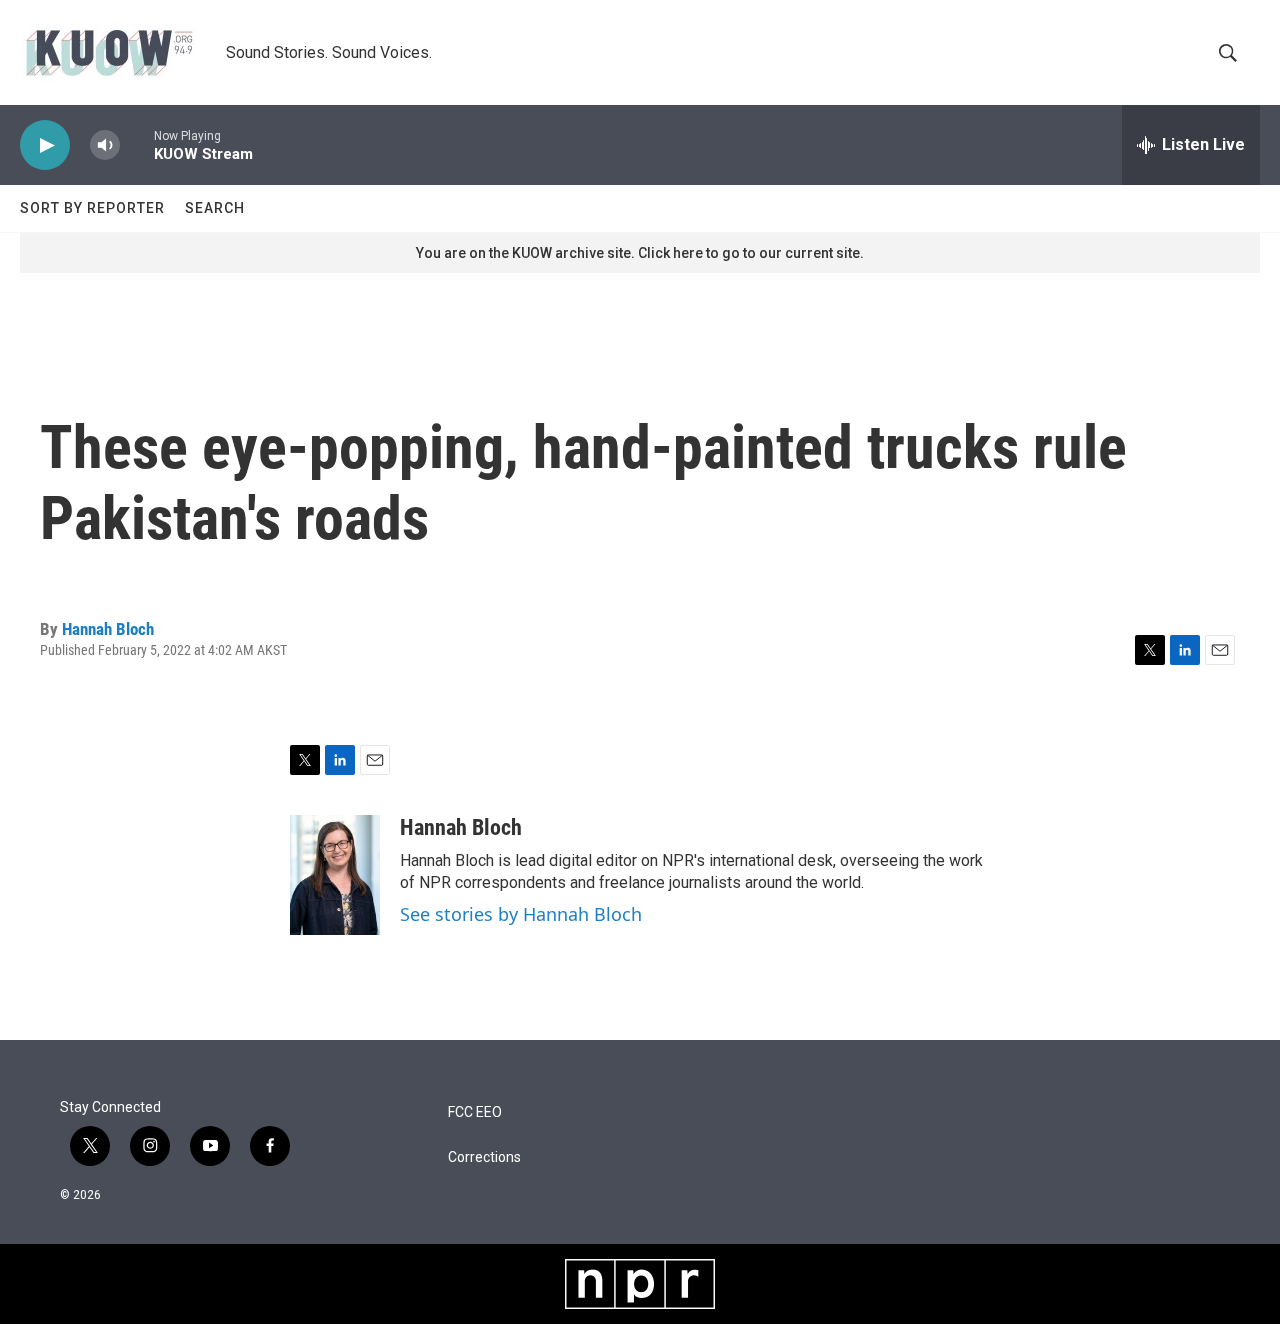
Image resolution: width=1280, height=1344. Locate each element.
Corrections (484, 1157)
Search (215, 208)
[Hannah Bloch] (335, 875)
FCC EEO (475, 1112)
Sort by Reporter (92, 208)
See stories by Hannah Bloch (521, 914)
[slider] (137, 144)
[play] (45, 145)
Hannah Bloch (108, 629)
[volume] (105, 145)
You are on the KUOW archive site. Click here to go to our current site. (640, 253)
